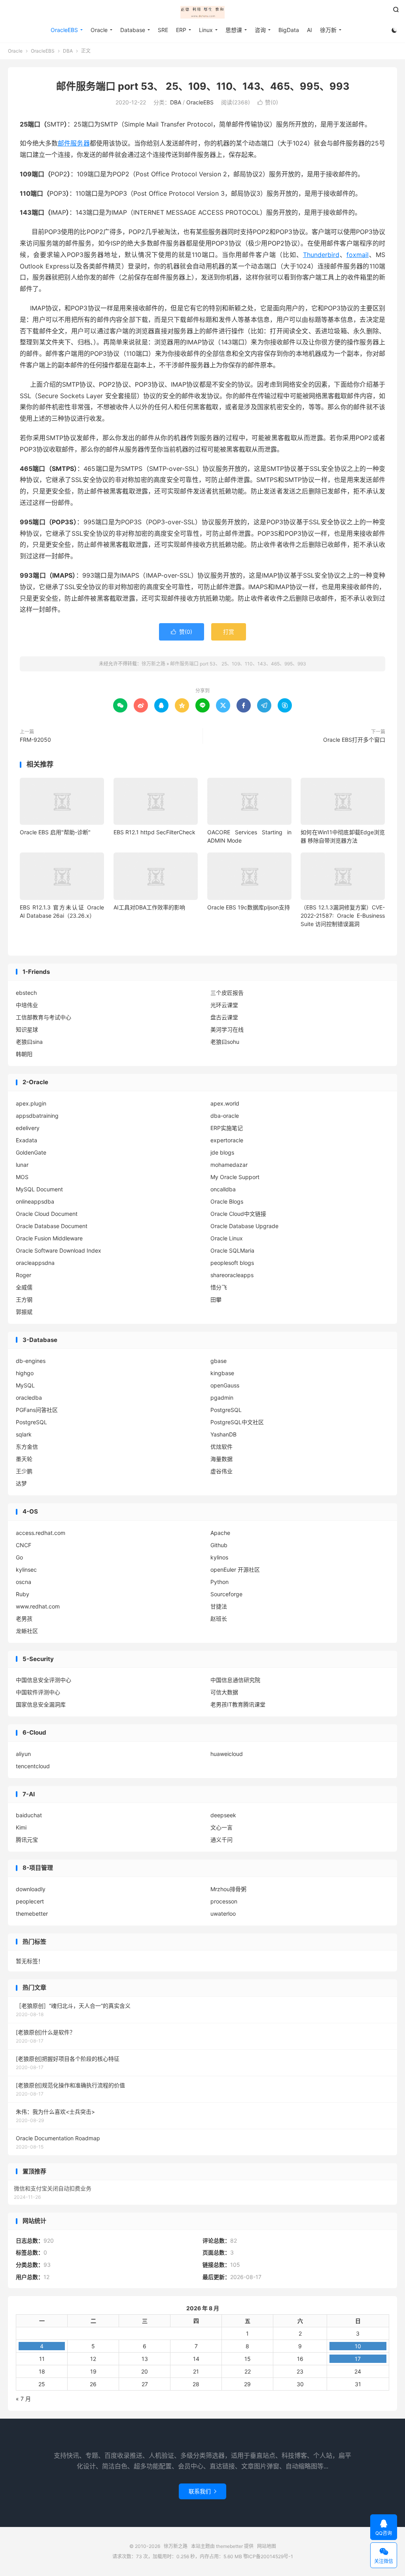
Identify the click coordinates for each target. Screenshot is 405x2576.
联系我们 (202, 2491)
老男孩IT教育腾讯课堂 (238, 1704)
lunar (22, 1165)
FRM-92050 (35, 740)
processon (224, 1901)
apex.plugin (31, 1103)
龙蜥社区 (27, 1631)
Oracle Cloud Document (47, 1214)
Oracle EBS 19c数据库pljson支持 (249, 907)
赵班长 (219, 1619)
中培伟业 (27, 1005)
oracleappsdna (35, 1263)
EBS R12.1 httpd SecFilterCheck (154, 832)
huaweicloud (227, 1754)
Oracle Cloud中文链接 (238, 1214)
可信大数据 (224, 1692)
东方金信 (27, 1447)
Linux (206, 30)
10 (358, 2346)
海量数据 (221, 1459)
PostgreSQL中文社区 (237, 1422)
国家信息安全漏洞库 (41, 1704)
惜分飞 (219, 1287)
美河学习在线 (227, 1029)
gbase (219, 1361)
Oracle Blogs (227, 1201)
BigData (289, 30)
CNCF (24, 1545)
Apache (220, 1533)
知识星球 (27, 1029)
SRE (163, 30)
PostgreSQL (226, 1410)
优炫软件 (221, 1447)
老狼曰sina (29, 1042)
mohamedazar (229, 1165)
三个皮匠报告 (227, 993)
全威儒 (24, 1287)
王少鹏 (24, 1471)
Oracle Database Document (52, 1226)
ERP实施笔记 (227, 1128)
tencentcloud (33, 1766)
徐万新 (328, 30)
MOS (22, 1177)
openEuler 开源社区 (235, 1570)
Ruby (23, 1594)
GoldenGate (31, 1152)
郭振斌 (24, 1312)
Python (220, 1582)
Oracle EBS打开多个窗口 (354, 740)
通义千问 (221, 1840)
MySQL (25, 1385)
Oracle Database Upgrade (244, 1226)
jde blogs (222, 1152)
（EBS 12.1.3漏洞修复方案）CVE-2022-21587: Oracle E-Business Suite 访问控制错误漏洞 (343, 916)
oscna (24, 1582)
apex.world (225, 1103)
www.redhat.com (38, 1606)
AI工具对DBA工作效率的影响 (149, 907)
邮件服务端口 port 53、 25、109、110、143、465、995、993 (203, 86)
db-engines (31, 1361)
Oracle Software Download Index (59, 1250)
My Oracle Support (235, 1177)
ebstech (26, 993)
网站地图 (267, 2546)
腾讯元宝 (27, 1840)
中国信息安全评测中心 (44, 1680)
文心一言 (221, 1827)
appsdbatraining (37, 1116)
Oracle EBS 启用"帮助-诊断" (55, 832)
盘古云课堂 (224, 1017)
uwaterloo (223, 1914)
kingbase (222, 1373)
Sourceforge (226, 1594)
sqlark (24, 1434)
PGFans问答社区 (37, 1410)
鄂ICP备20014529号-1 (268, 2556)
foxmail (358, 255)
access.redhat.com (41, 1533)
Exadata (26, 1140)
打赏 (229, 632)
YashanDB (223, 1434)
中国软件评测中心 (38, 1692)
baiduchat (29, 1815)
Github (219, 1545)
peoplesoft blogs (232, 1263)
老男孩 (24, 1619)
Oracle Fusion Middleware (49, 1238)
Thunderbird (321, 255)
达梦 (21, 1483)
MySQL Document (39, 1189)
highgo (25, 1373)
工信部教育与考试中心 (44, 1017)
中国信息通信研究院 (235, 1680)
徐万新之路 (202, 12)
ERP (181, 30)
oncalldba (223, 1189)
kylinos (219, 1557)
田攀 (216, 1299)
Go (19, 1557)
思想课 (234, 30)
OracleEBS (64, 30)
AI (309, 30)
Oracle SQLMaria (232, 1250)
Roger (24, 1275)
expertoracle (227, 1140)
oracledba (29, 1398)
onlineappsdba (35, 1201)
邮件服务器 (74, 143)
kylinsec (26, 1570)
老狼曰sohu (225, 1042)
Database (133, 30)
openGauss (225, 1385)
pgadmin (222, 1398)
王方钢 (24, 1299)
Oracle (99, 30)
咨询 (260, 30)
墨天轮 (24, 1459)
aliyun (23, 1754)
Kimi (21, 1827)
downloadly (31, 1889)
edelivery (28, 1128)
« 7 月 (23, 2399)
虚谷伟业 (221, 1471)
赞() (268, 102)
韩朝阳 (24, 1054)
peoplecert (30, 1901)
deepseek (223, 1815)
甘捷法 (219, 1606)
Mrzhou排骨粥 (228, 1889)
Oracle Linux (227, 1238)
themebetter (32, 1914)
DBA (68, 51)
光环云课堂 (224, 1005)
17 (358, 2359)
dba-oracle (225, 1116)
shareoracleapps (232, 1275)
